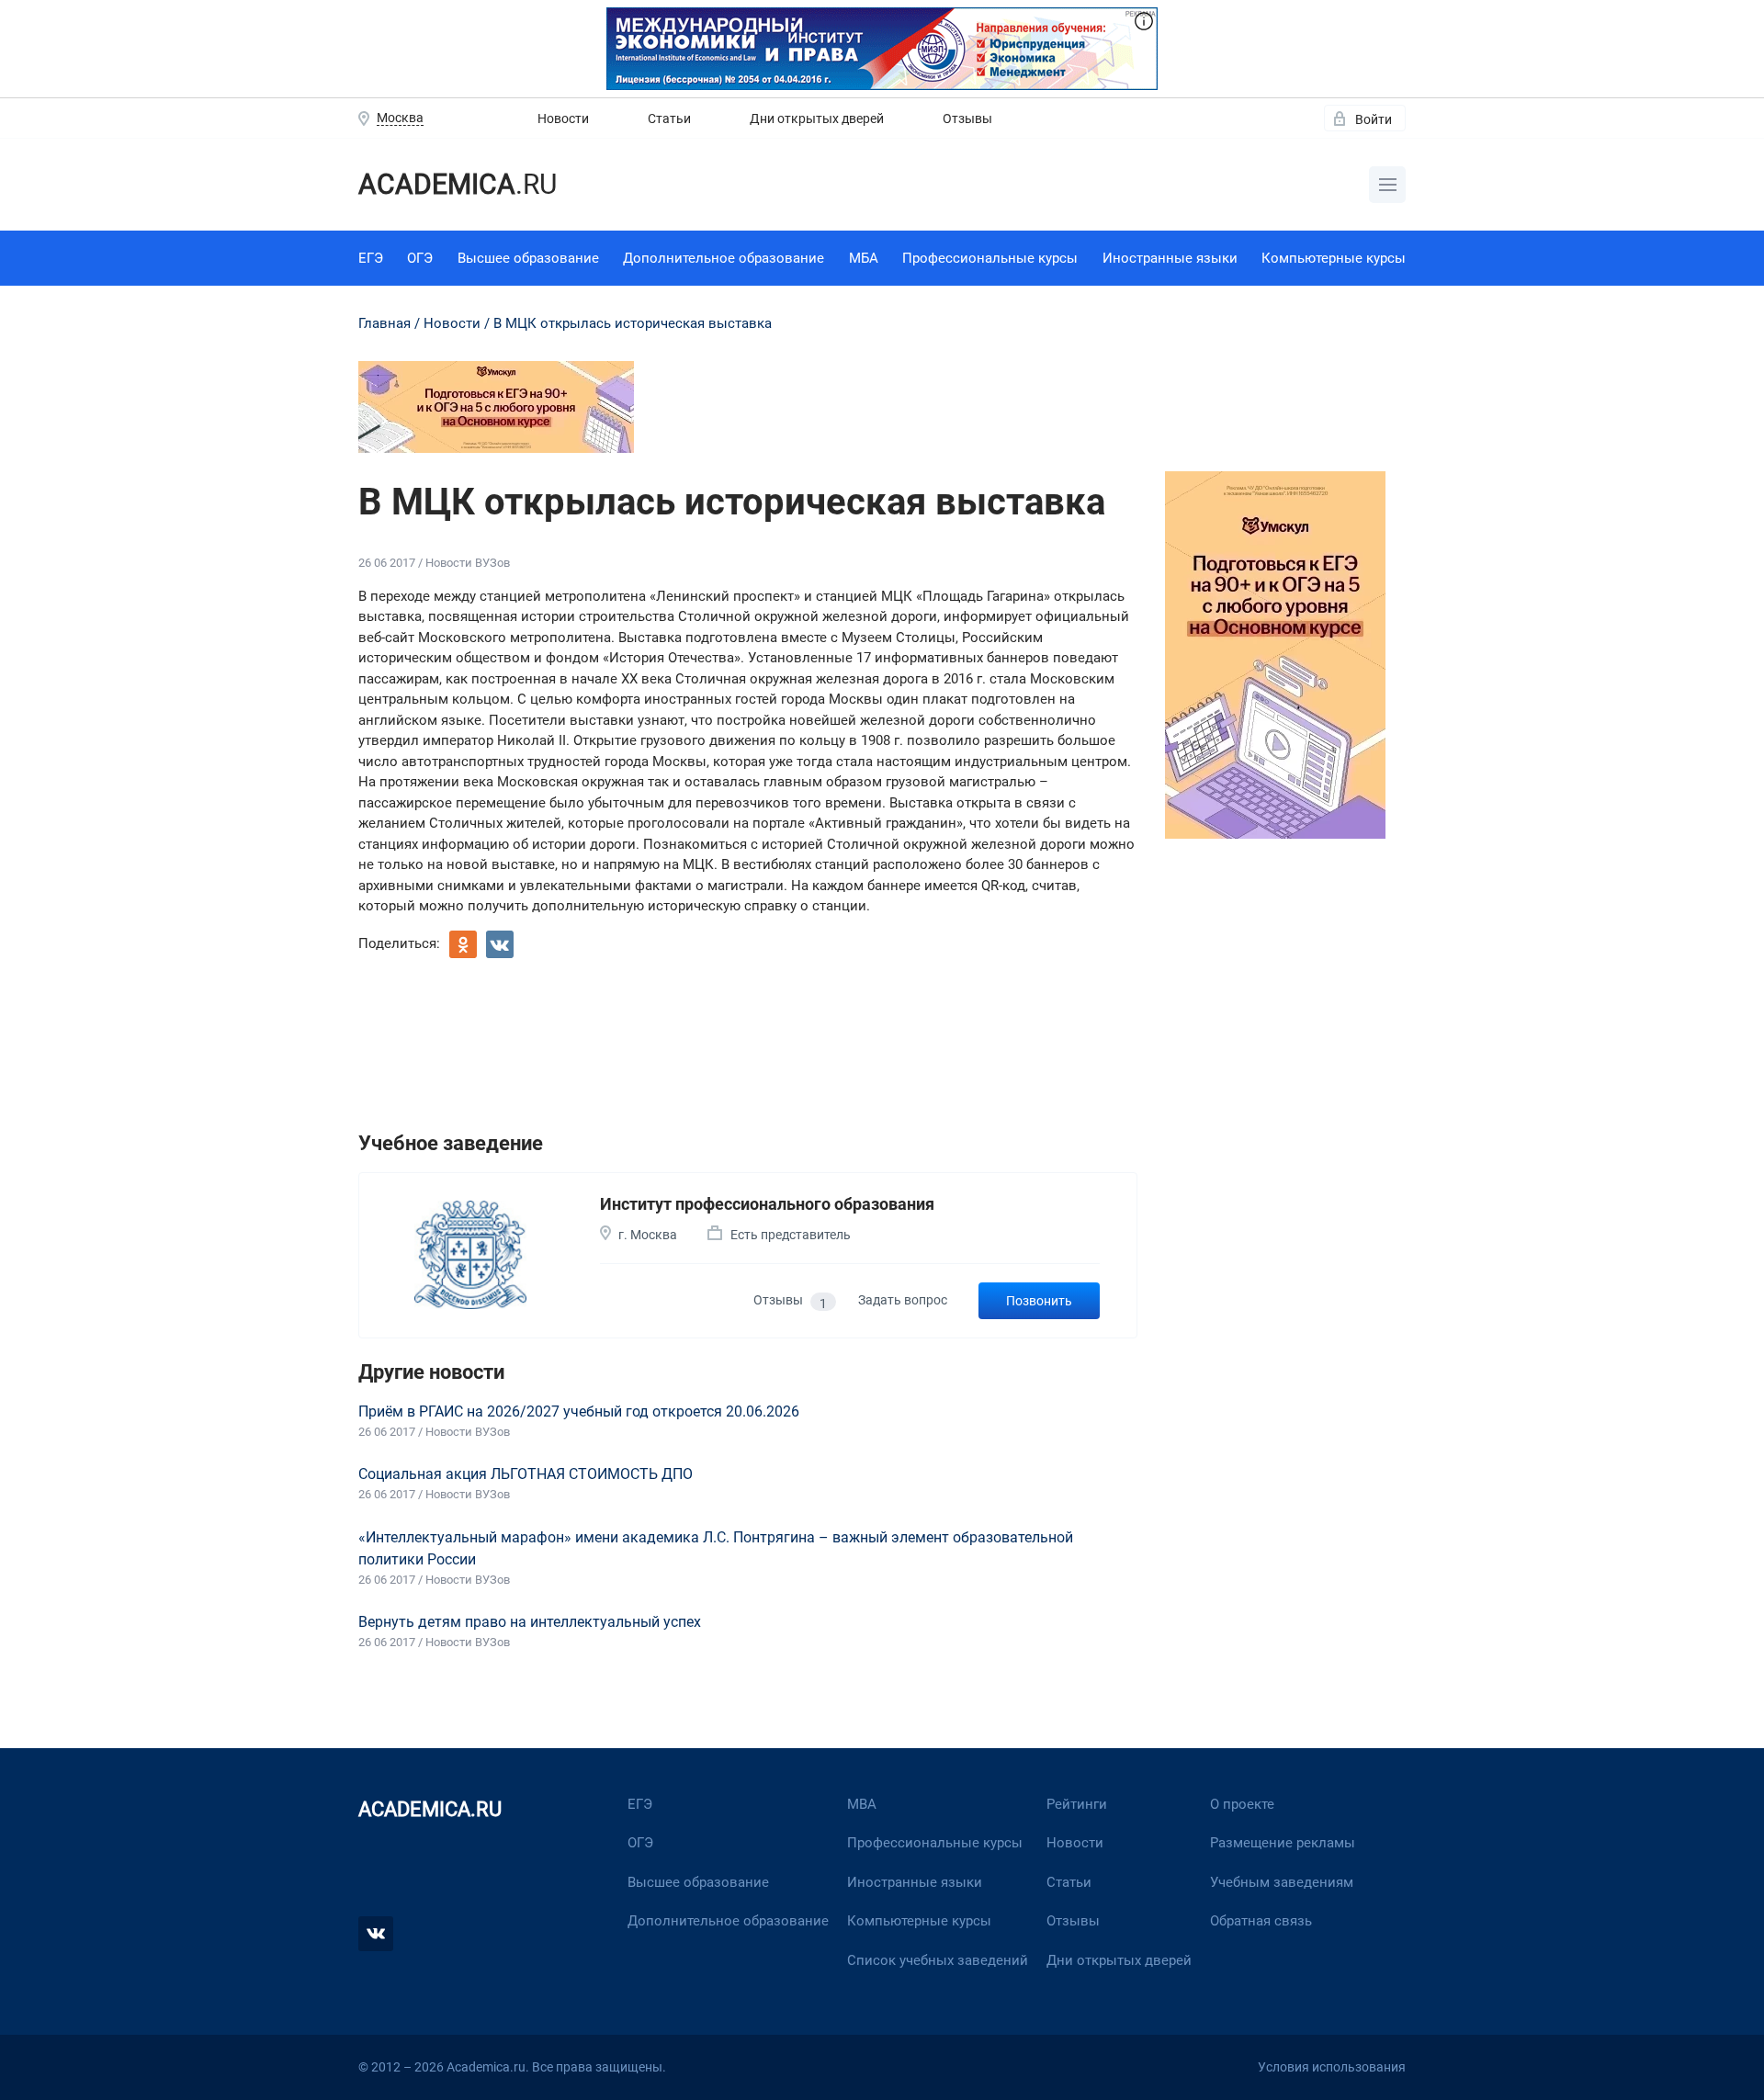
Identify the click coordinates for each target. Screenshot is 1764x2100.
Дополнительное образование (724, 258)
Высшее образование (528, 258)
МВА (862, 1804)
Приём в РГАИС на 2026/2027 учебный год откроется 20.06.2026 (579, 1411)
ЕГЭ (371, 258)
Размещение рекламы (1283, 1843)
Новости (563, 119)
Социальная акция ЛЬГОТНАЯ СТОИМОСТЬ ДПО (526, 1474)
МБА (864, 258)
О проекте (1242, 1804)
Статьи (669, 119)
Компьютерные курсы (1334, 258)
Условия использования (1332, 2067)
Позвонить (1039, 1301)
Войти (1374, 119)
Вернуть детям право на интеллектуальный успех (530, 1622)
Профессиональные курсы (990, 258)
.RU (458, 184)
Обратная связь (1261, 1921)
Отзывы (967, 119)
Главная (384, 323)
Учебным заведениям (1282, 1882)
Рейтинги (1077, 1804)
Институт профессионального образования (767, 1204)
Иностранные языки (1170, 258)
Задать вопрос (903, 1300)
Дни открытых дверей (817, 119)
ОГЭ (420, 258)
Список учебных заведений (938, 1960)
